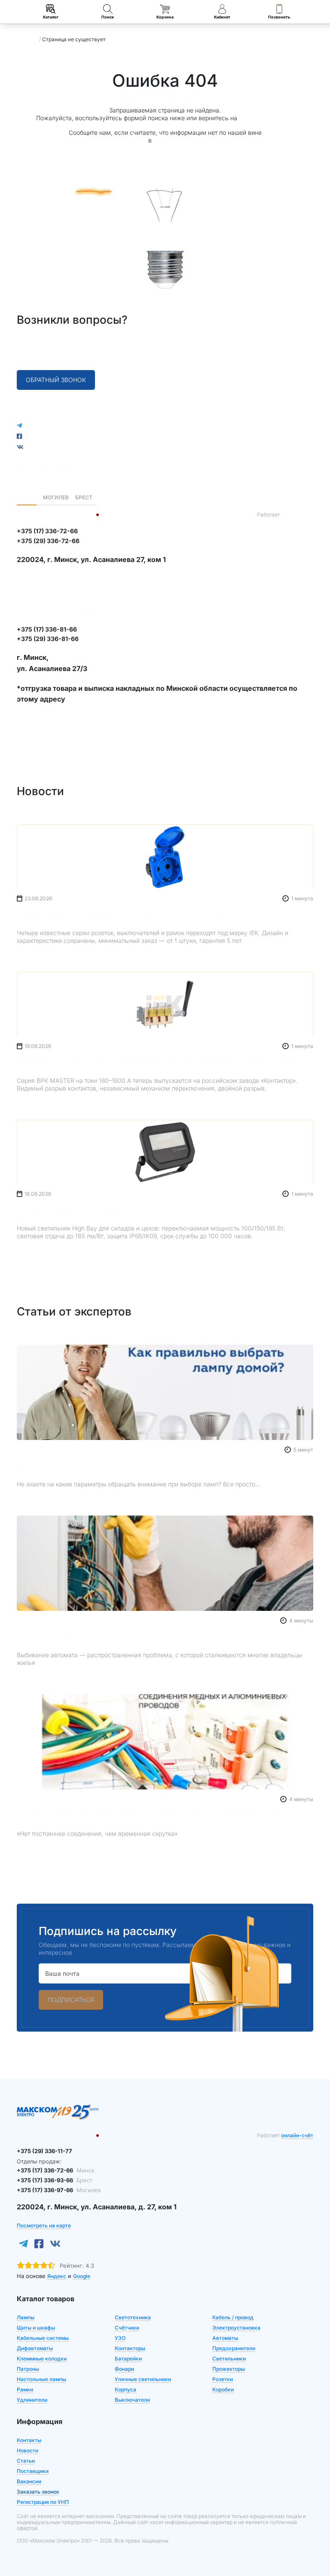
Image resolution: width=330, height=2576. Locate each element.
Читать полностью (44, 954)
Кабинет (222, 17)
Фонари (124, 2369)
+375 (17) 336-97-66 (59, 2190)
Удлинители (32, 2400)
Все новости (295, 819)
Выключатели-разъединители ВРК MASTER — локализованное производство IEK (160, 1060)
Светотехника (133, 2317)
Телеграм (168, 140)
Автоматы (225, 2338)
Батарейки (128, 2359)
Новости (27, 2450)
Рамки (25, 2389)
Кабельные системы (43, 2338)
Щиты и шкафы (36, 2328)
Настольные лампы (41, 2379)
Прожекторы (229, 2369)
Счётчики (127, 2328)
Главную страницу (266, 118)
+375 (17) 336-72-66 (56, 2170)
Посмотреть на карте (49, 579)
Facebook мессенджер (60, 447)
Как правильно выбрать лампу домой (83, 1464)
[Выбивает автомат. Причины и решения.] (165, 1563)
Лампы (26, 2317)
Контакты (29, 2440)
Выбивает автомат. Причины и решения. (88, 1635)
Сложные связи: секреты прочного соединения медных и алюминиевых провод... (162, 1814)
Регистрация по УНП (43, 2502)
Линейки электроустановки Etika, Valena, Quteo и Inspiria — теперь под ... (145, 913)
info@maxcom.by (43, 357)
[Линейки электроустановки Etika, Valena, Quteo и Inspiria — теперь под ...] (165, 857)
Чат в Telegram (48, 425)
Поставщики (33, 2471)
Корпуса (125, 2389)
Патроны (28, 2369)
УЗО (120, 2338)
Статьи (26, 2461)
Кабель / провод (233, 2317)
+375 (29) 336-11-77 (47, 347)
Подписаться (71, 2000)
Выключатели (132, 2400)
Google (82, 2276)
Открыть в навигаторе (50, 590)
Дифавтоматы (35, 2348)
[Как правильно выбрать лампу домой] (165, 1392)
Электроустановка (236, 2328)
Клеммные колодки (42, 2359)
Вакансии (29, 2481)
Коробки (223, 2389)
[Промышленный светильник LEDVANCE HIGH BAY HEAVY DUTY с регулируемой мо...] (165, 1152)
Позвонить (279, 17)
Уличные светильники (143, 2379)
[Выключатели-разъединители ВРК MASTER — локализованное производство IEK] (165, 1004)
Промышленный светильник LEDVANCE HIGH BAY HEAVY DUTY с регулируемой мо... (157, 1212)
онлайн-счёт (297, 515)
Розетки (223, 2379)
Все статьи (297, 1340)
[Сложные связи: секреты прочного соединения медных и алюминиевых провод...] (165, 1742)
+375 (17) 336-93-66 (55, 2180)
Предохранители (234, 2348)
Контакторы (130, 2348)
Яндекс (57, 2276)
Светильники (229, 2359)
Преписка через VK (55, 436)
